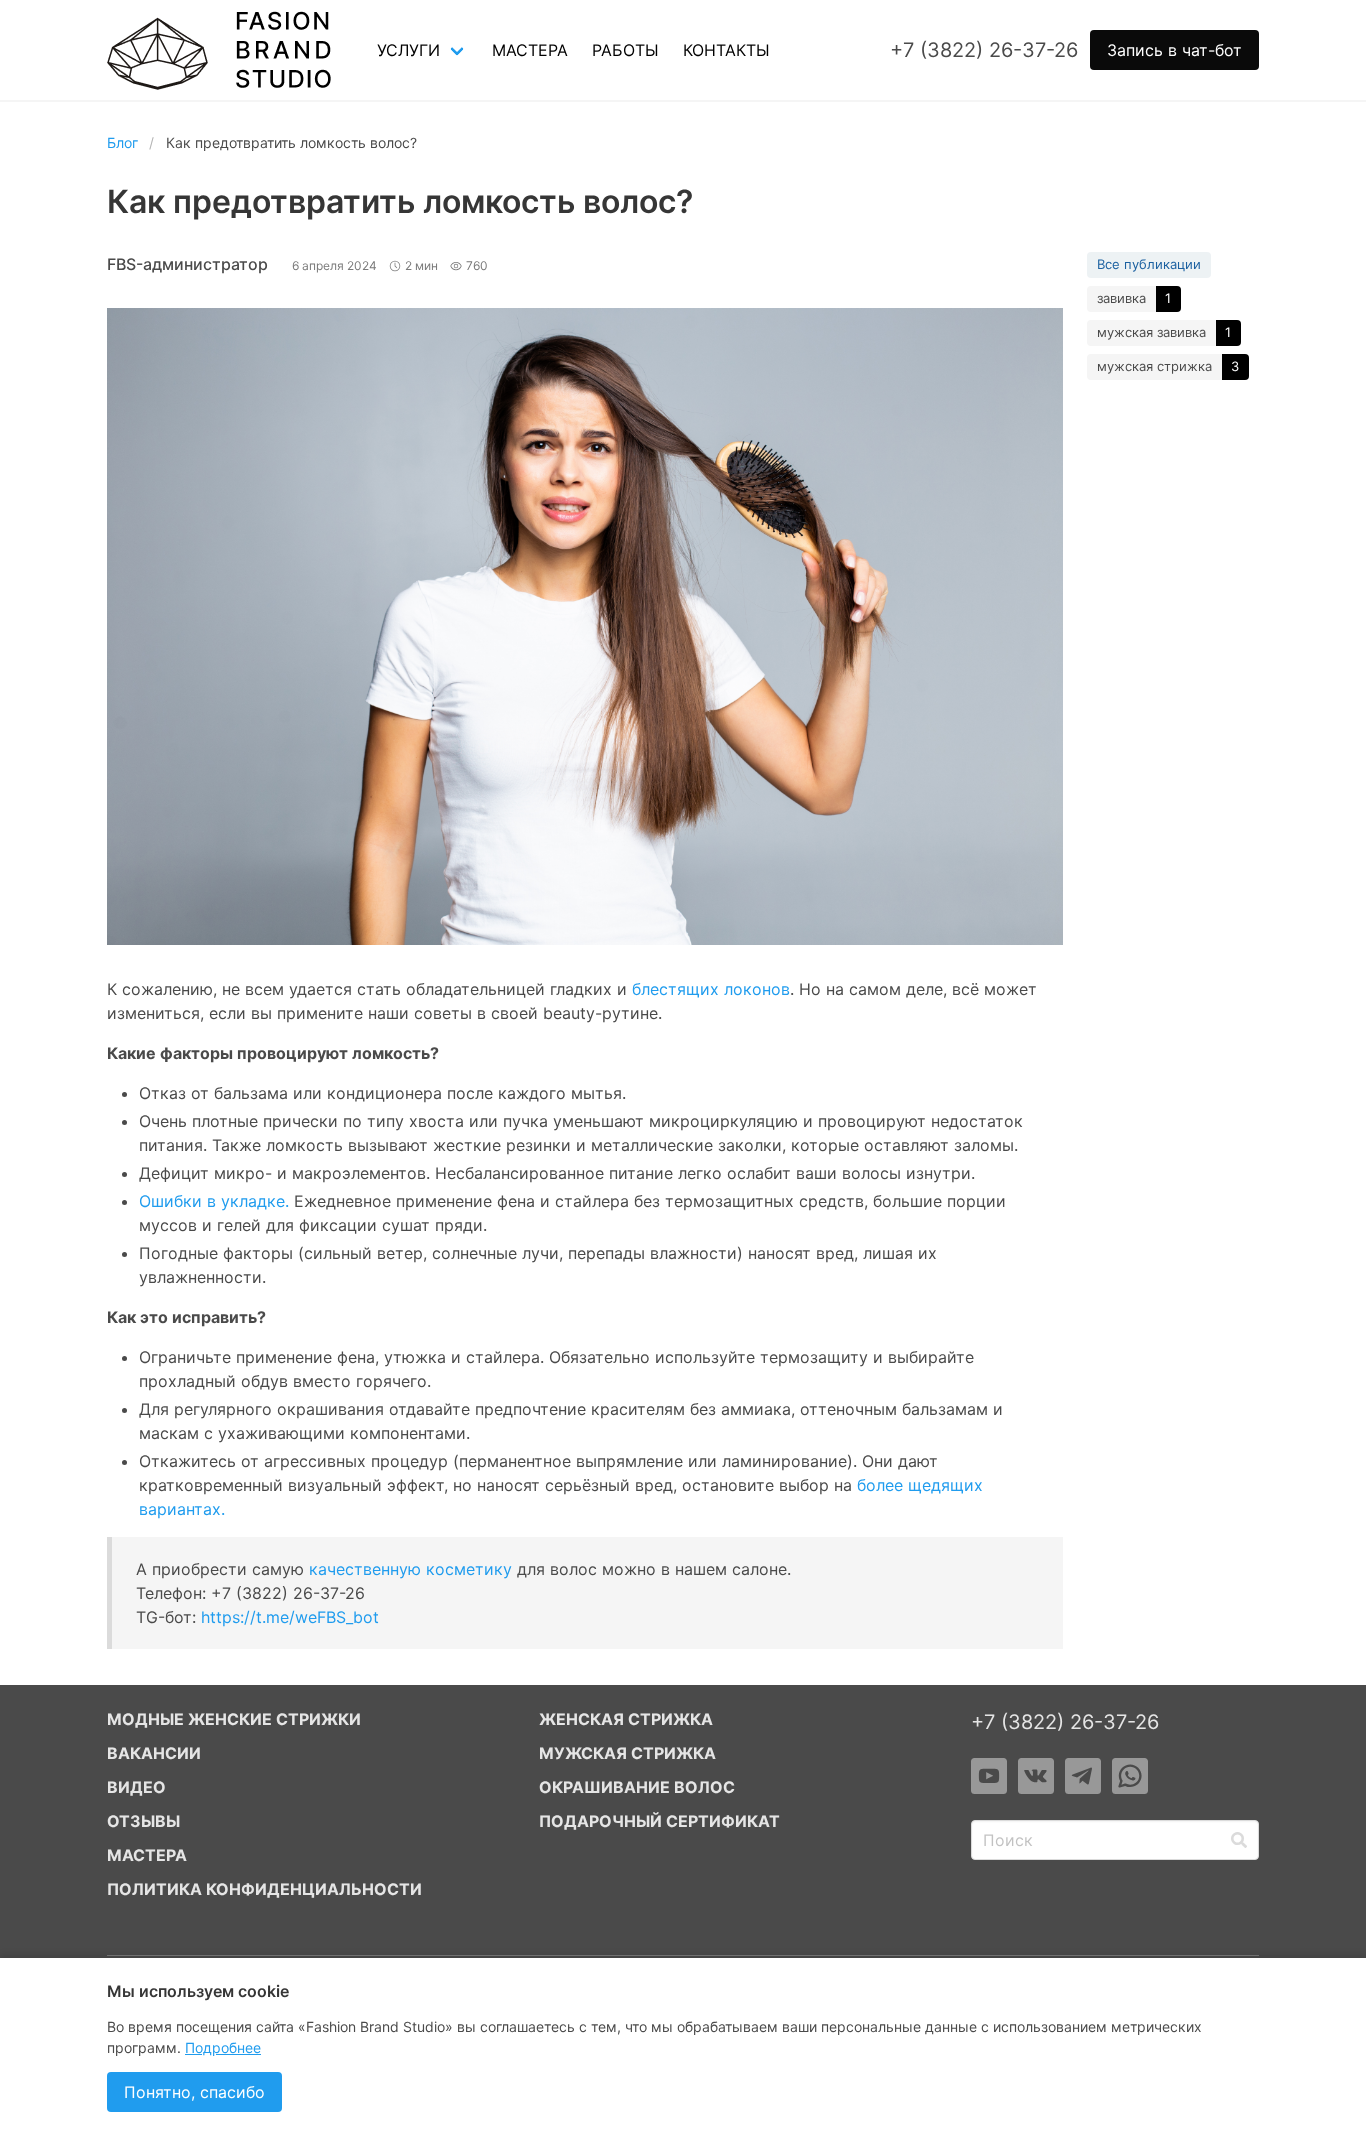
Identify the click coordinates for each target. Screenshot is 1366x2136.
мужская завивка (1151, 332)
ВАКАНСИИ (154, 1753)
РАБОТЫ (625, 50)
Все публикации (1149, 264)
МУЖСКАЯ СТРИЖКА (627, 1753)
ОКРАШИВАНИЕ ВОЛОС (637, 1787)
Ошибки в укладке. (214, 1201)
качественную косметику (410, 1569)
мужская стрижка (1154, 366)
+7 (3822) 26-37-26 (1065, 1722)
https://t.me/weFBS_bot (290, 1617)
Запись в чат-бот (1174, 50)
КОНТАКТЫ (726, 50)
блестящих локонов (711, 989)
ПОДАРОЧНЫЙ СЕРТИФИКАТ (659, 1821)
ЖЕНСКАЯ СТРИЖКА (626, 1719)
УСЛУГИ (408, 50)
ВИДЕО (136, 1787)
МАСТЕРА (530, 50)
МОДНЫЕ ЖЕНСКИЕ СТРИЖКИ (234, 1719)
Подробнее (223, 2047)
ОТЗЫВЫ (143, 1821)
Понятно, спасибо (194, 2092)
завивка (1121, 298)
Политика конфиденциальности (264, 1889)
